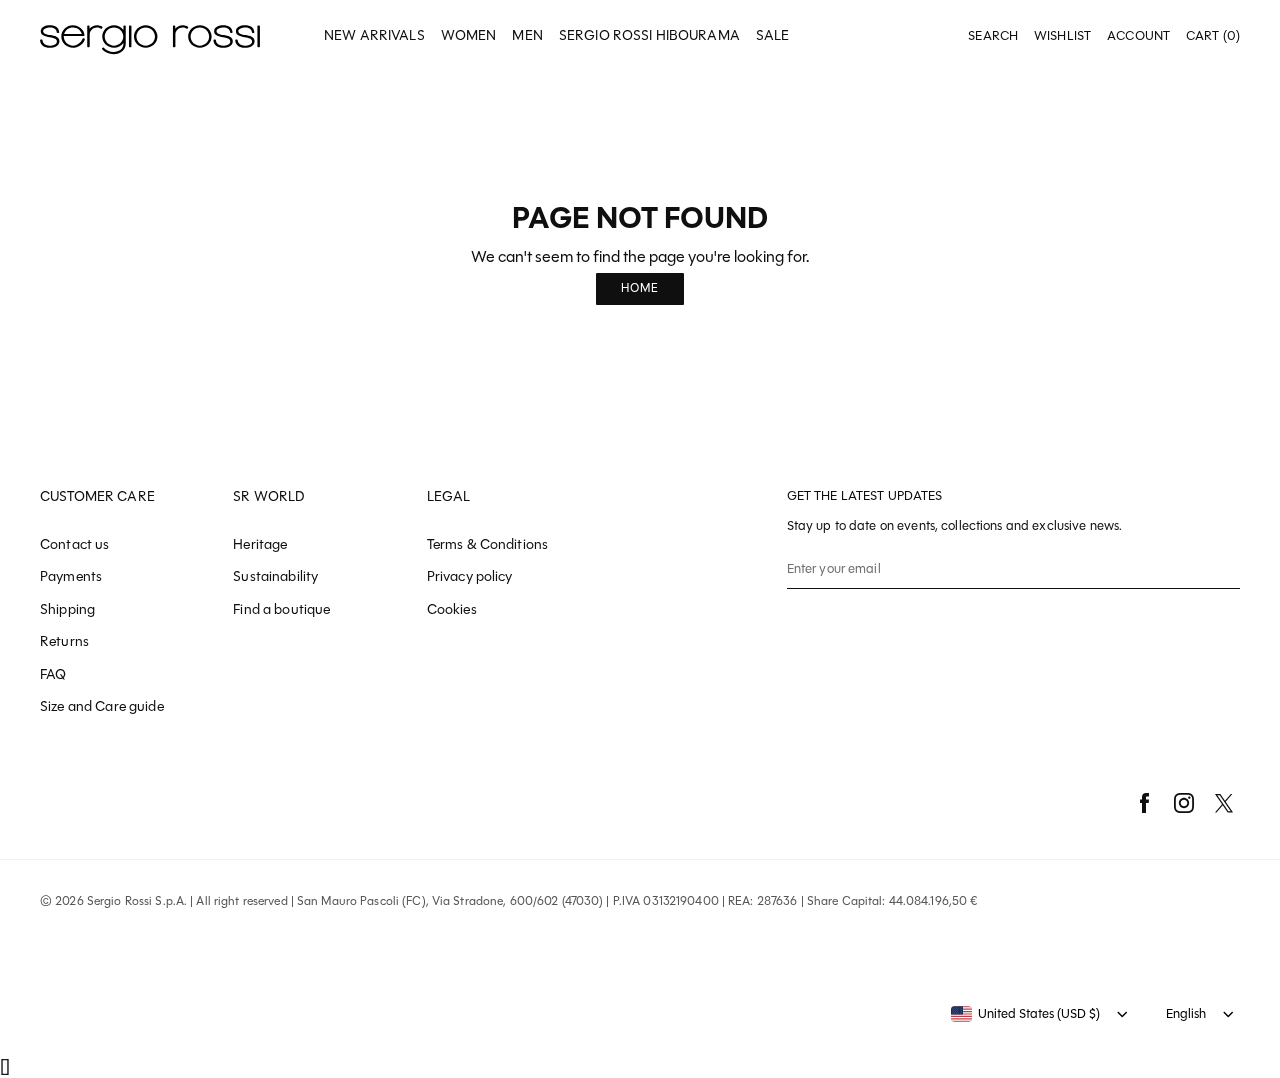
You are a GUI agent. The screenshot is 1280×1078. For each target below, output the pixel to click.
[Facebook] (1144, 803)
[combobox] (1025, 1014)
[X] (1224, 803)
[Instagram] (1184, 803)
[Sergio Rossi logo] (150, 36)
